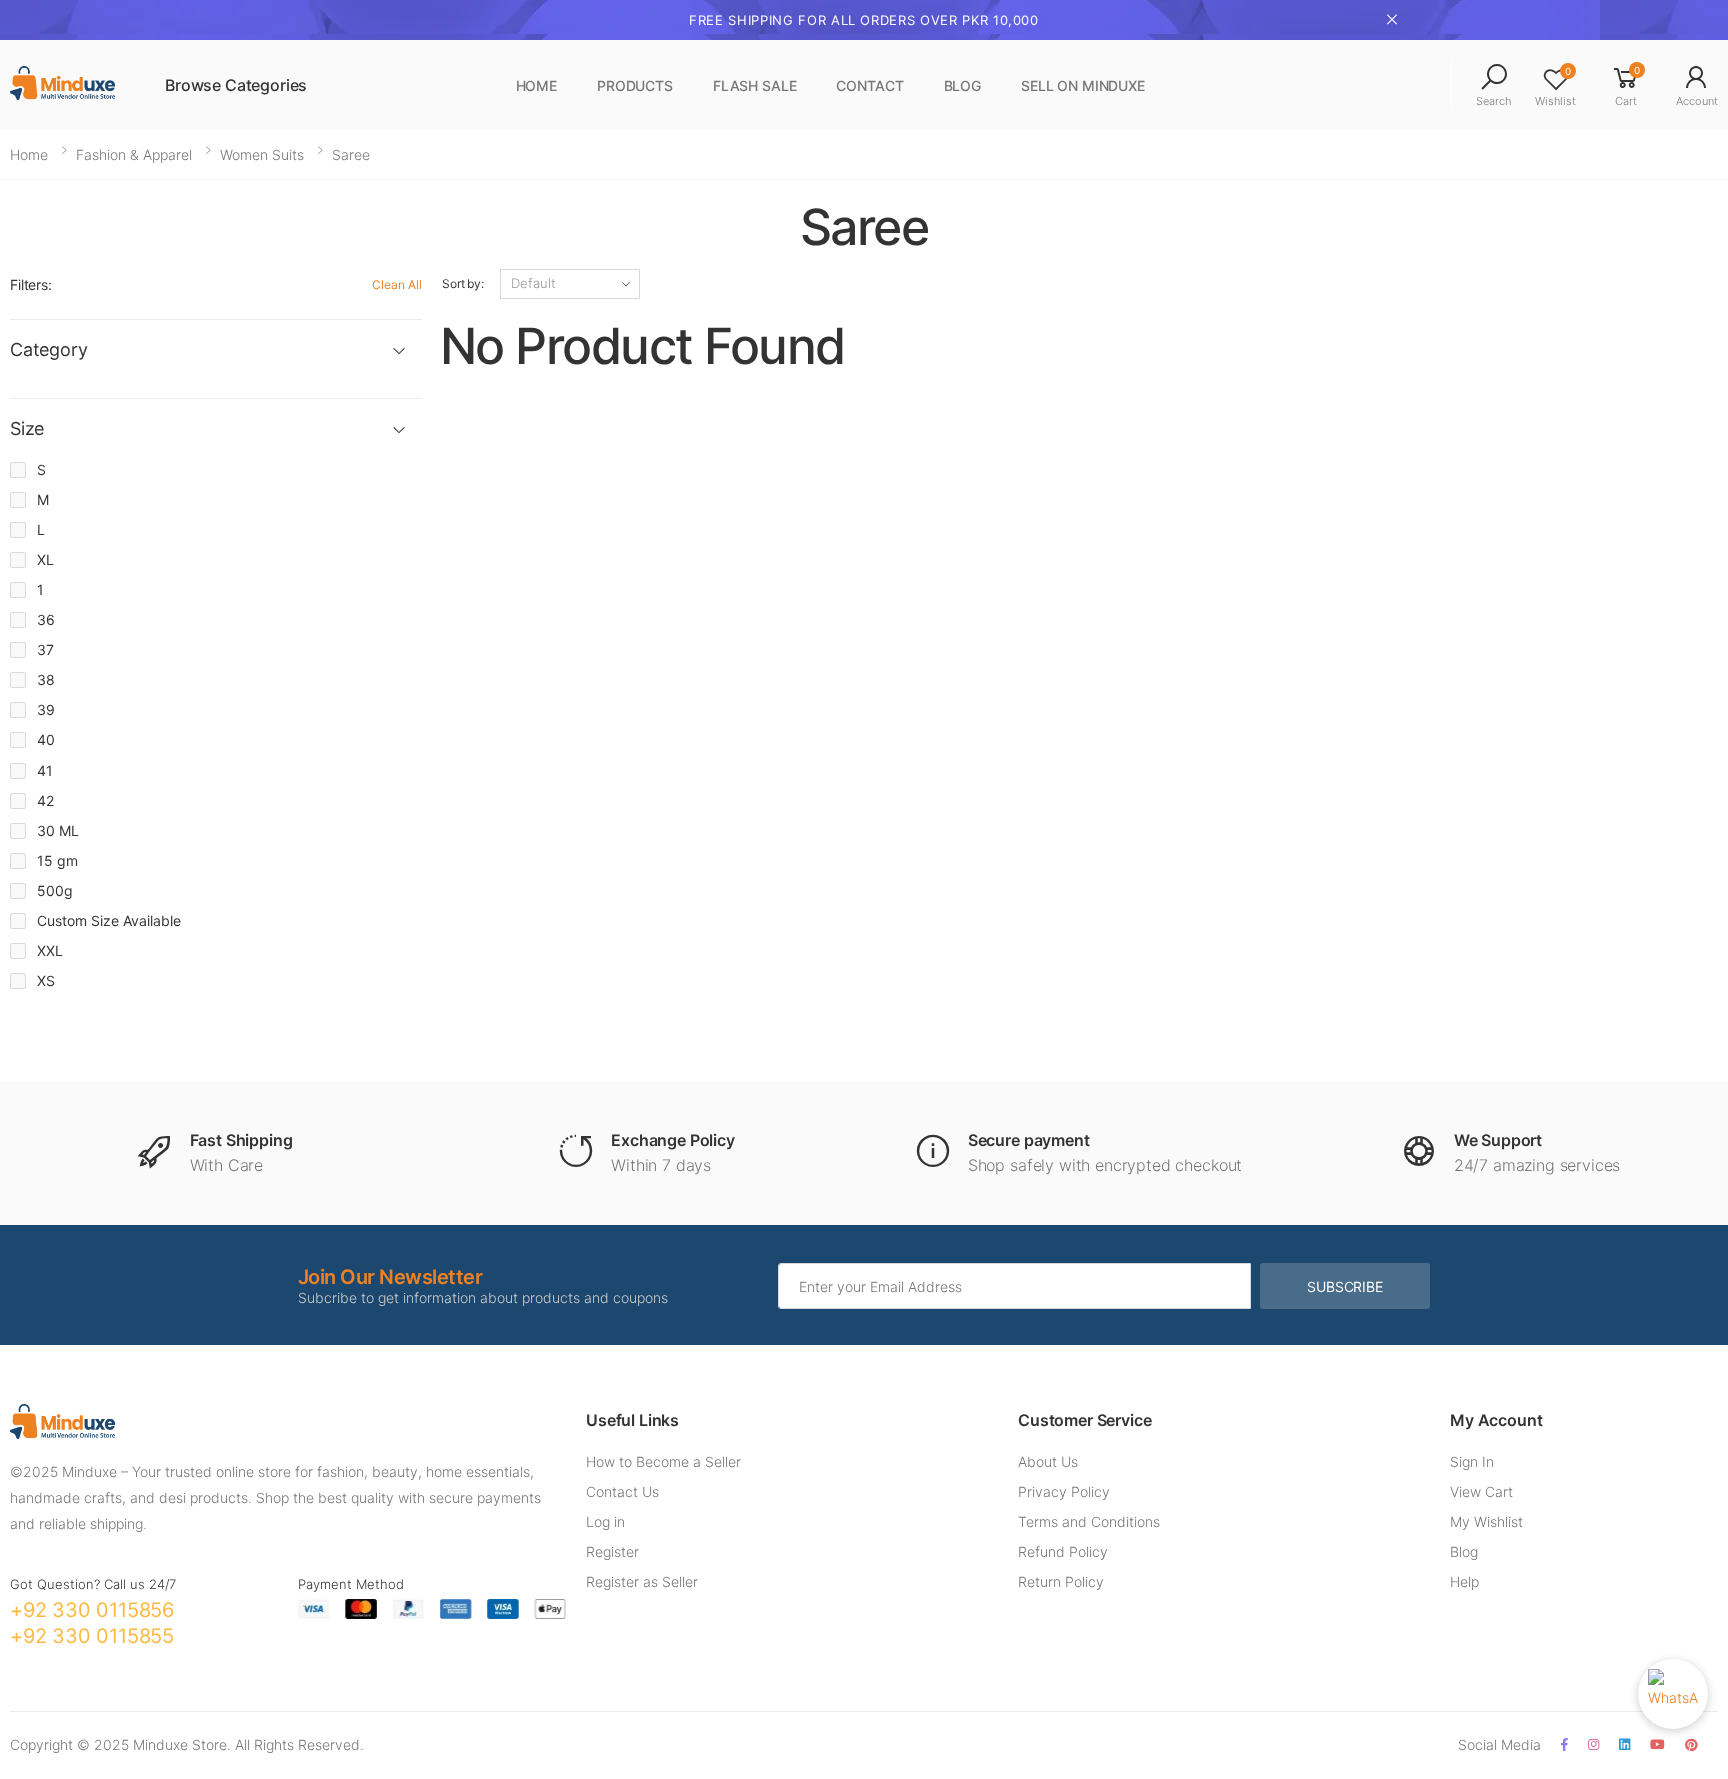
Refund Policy (1063, 1551)
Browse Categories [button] (236, 85)
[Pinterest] (1691, 1744)
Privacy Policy (1064, 1491)
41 (45, 770)
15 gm (57, 860)
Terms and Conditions (1089, 1521)
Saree (351, 154)
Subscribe (1345, 1286)
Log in (605, 1521)
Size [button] (27, 429)
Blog (962, 85)
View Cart (1481, 1491)
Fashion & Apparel (134, 154)
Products (635, 85)
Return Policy (1061, 1581)
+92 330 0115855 (92, 1636)
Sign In (1472, 1461)
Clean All (397, 284)
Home (536, 85)
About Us (1048, 1461)
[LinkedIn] (1624, 1744)
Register (612, 1551)
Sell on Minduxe (1083, 85)
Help (1464, 1581)
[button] (1493, 85)
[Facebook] (1564, 1744)
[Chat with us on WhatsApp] (1673, 1694)
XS (46, 980)
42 (45, 800)
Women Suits (262, 154)
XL (45, 559)
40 (46, 739)
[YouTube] (1657, 1744)
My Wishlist (1486, 1521)
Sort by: (463, 283)
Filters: (31, 284)
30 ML (58, 830)
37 (45, 649)
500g (55, 890)
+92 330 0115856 (92, 1610)
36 (46, 619)
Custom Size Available (109, 920)
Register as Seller (642, 1581)
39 (46, 709)
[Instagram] (1593, 1744)
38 (46, 679)
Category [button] (49, 350)
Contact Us (622, 1491)
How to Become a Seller (663, 1461)
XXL (50, 950)
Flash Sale (755, 85)
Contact (869, 85)
